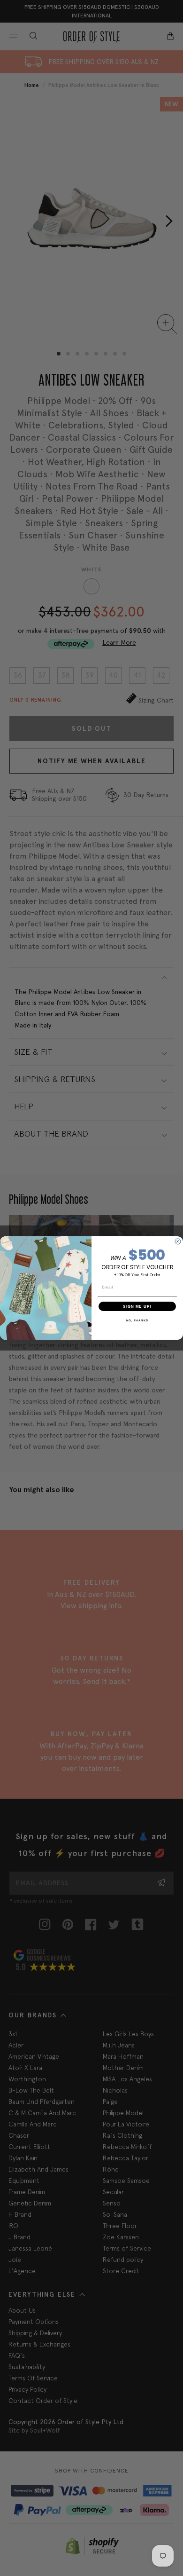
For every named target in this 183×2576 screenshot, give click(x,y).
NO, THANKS (137, 1320)
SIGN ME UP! (137, 1306)
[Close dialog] (178, 1241)
